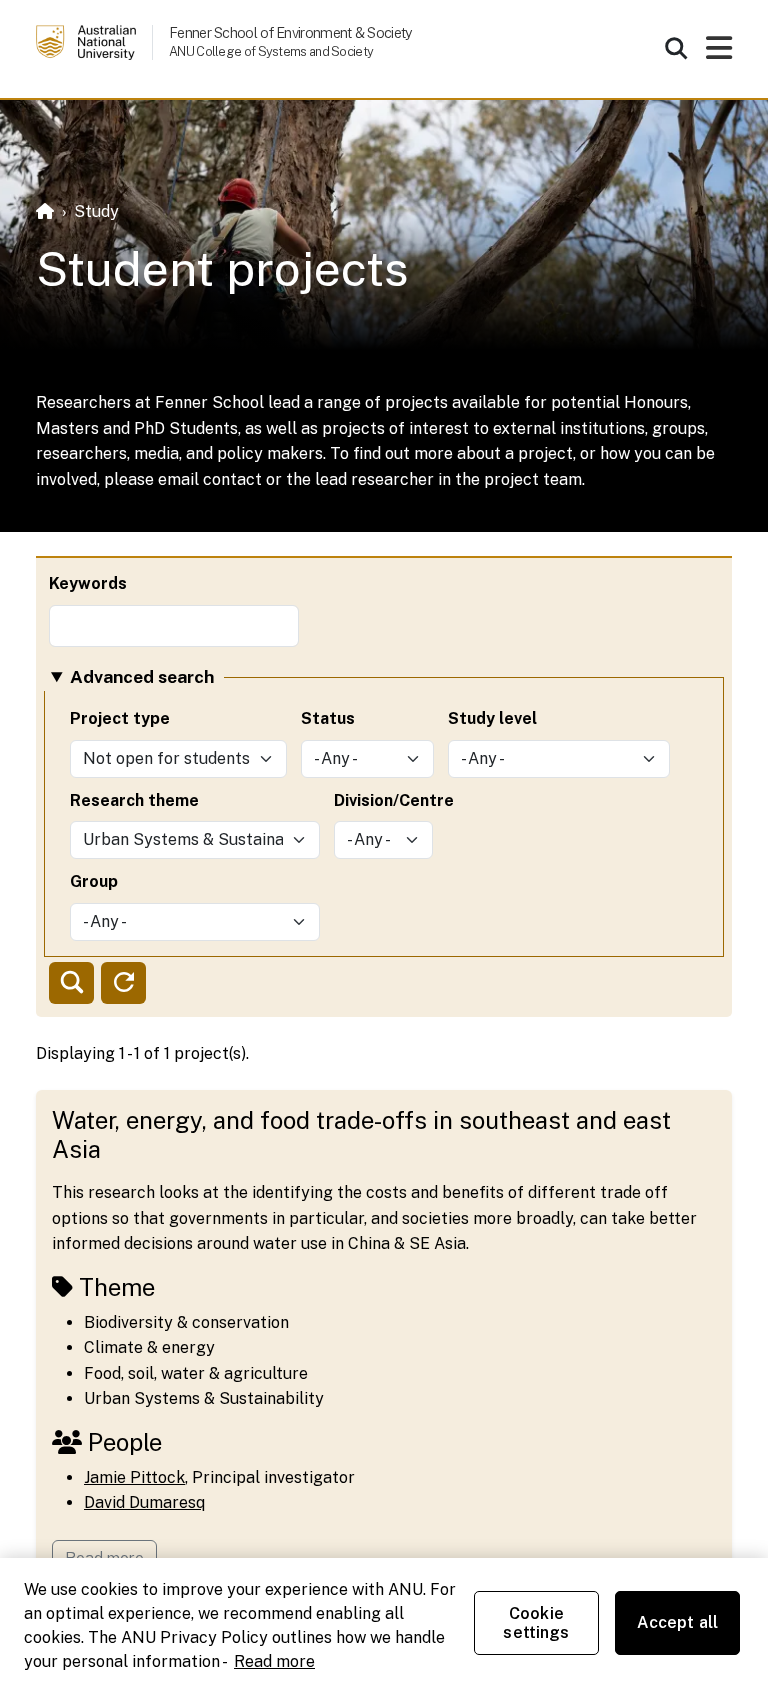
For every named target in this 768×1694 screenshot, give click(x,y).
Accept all (678, 1622)
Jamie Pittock (134, 1477)
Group (94, 881)
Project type (120, 718)
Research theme (134, 800)
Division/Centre (394, 800)
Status (328, 718)
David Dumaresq (144, 1502)
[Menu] (719, 53)
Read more (274, 1661)
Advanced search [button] (142, 676)
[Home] (45, 211)
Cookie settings (536, 1623)
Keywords (88, 583)
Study (96, 211)
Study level (492, 718)
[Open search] (676, 48)
